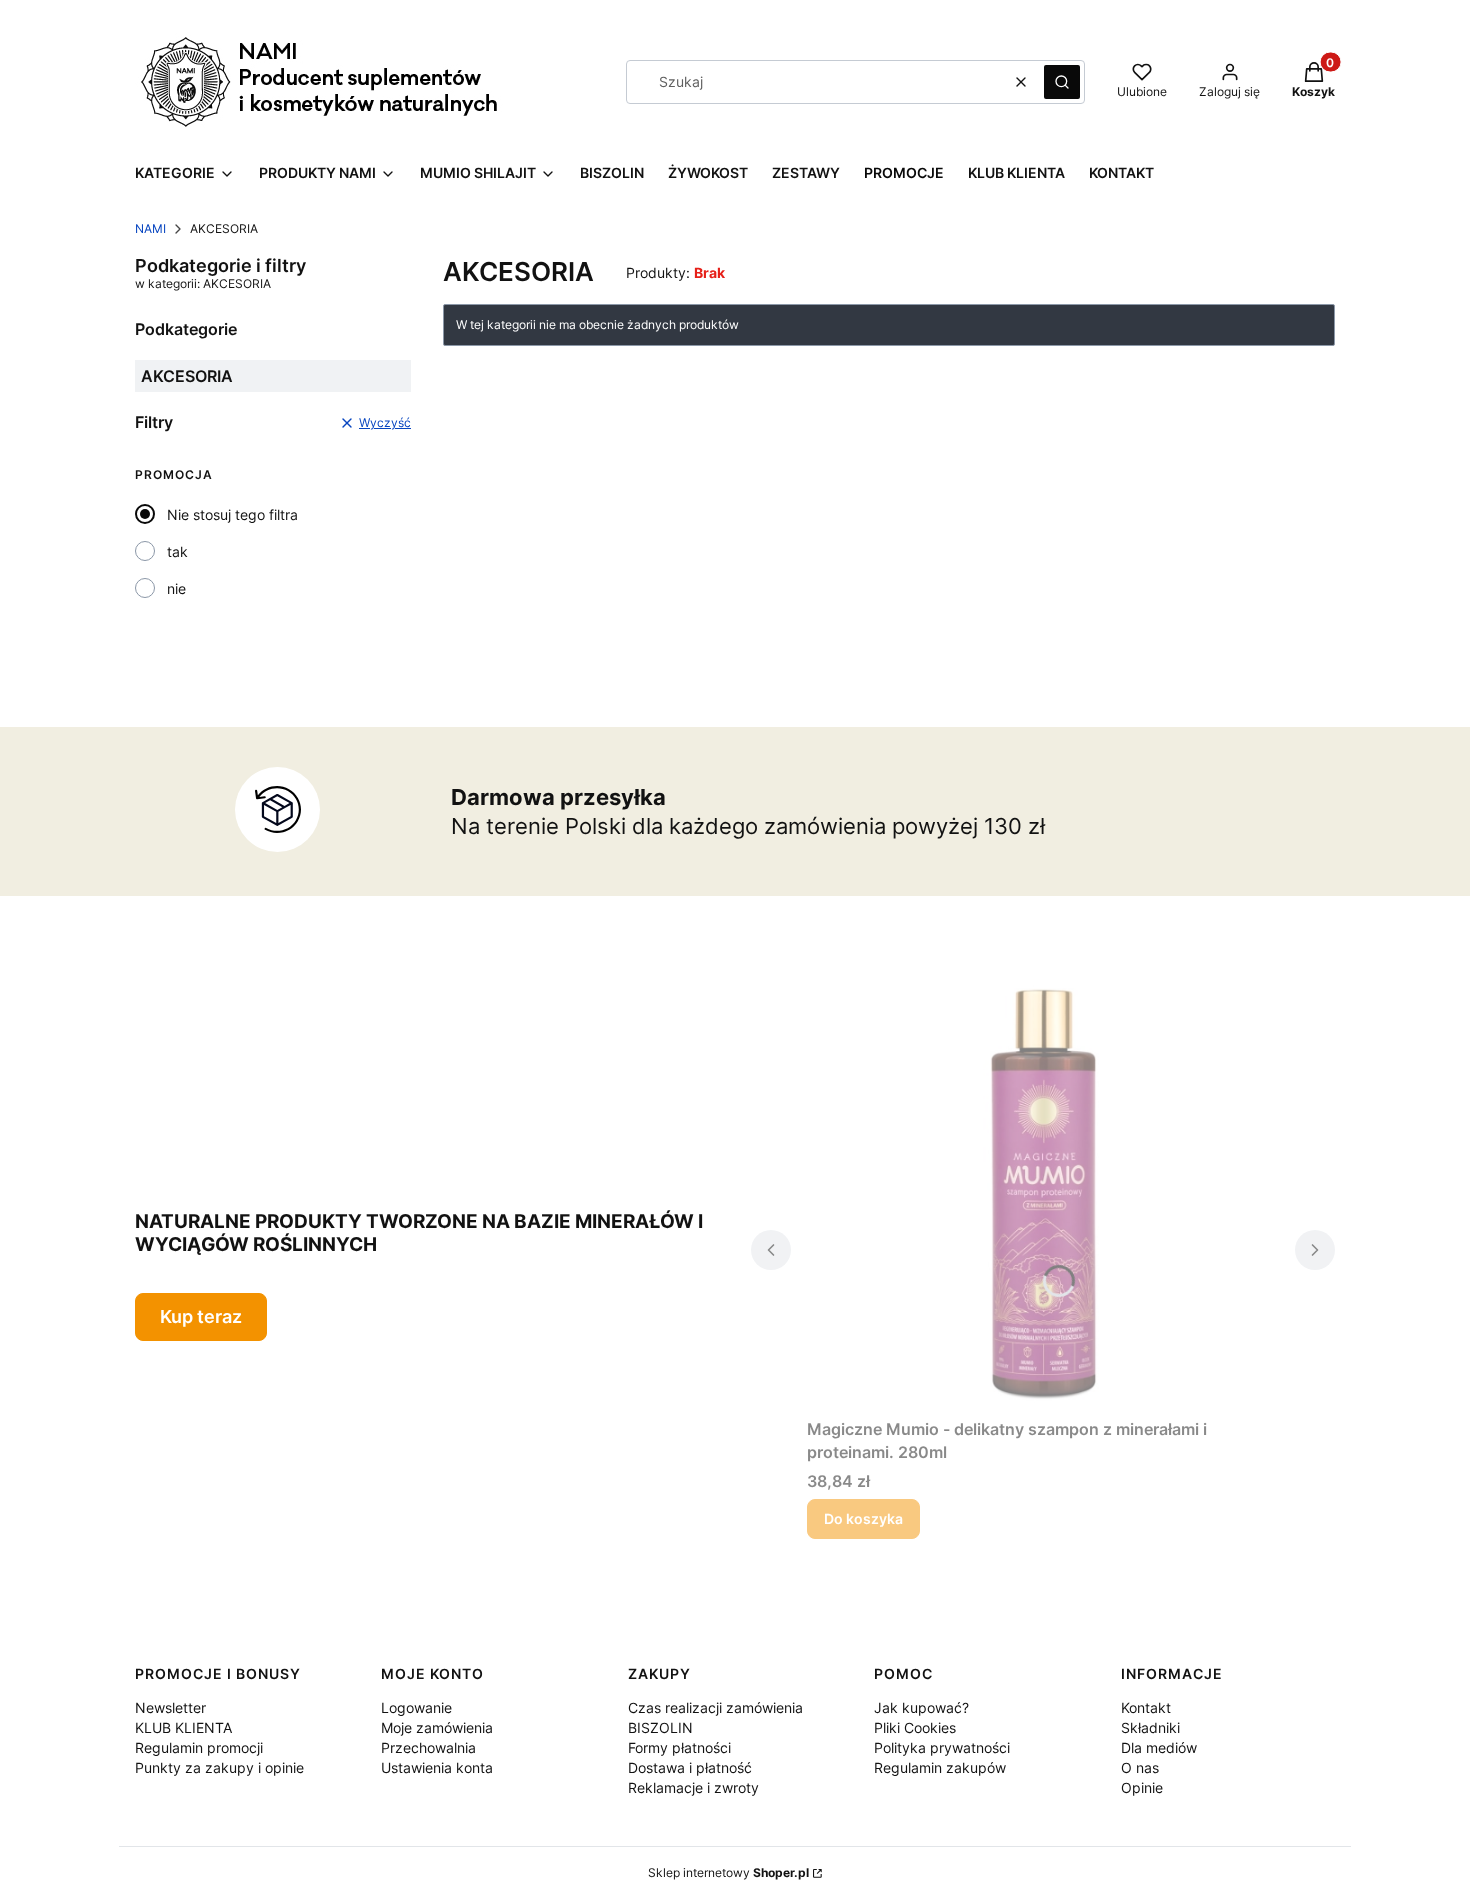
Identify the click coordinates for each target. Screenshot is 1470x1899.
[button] (1062, 82)
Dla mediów (1159, 1747)
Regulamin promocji (199, 1747)
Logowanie (416, 1707)
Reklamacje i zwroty (693, 1787)
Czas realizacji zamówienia (715, 1707)
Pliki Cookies (915, 1727)
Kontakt (1146, 1707)
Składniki (1150, 1727)
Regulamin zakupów (940, 1767)
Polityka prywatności (942, 1747)
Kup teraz (201, 1316)
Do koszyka (863, 1518)
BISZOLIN (660, 1727)
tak (177, 551)
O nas (1140, 1767)
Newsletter (170, 1707)
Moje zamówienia (437, 1727)
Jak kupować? (921, 1707)
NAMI (150, 228)
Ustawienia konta (437, 1767)
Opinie (1142, 1787)
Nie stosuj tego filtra (232, 514)
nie (176, 588)
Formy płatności (679, 1747)
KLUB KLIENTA (183, 1727)
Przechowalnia (428, 1747)
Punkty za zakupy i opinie (219, 1767)
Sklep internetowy (728, 1872)
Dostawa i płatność (690, 1767)
